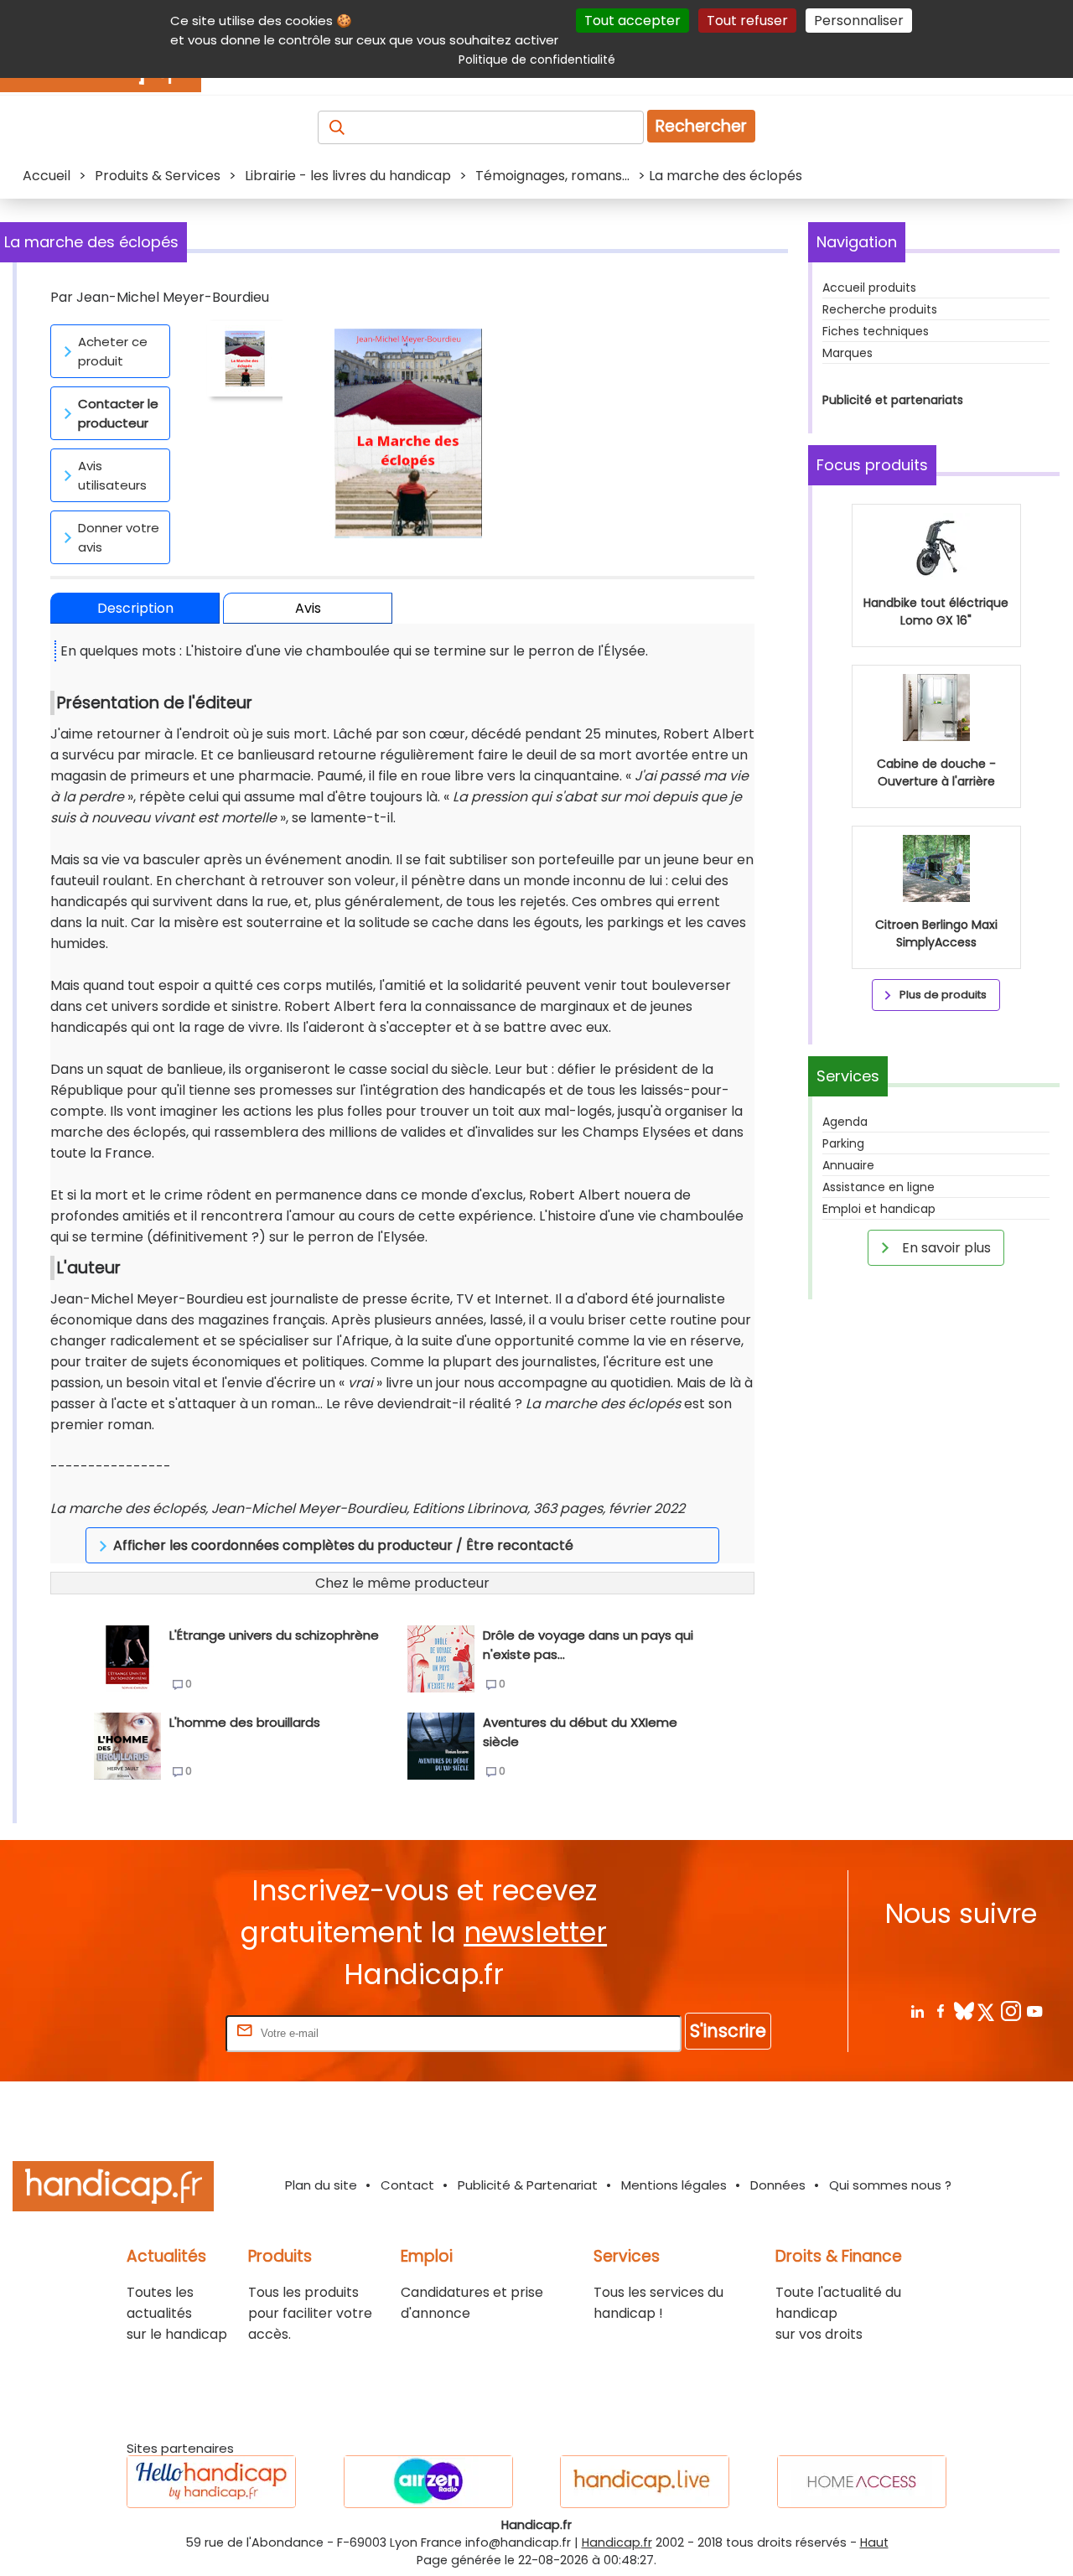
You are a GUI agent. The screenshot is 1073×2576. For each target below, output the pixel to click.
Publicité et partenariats (893, 400)
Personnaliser (859, 21)
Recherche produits (880, 309)
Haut (874, 2542)
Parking (843, 1143)
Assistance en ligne (879, 1187)
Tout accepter (632, 21)
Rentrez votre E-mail (155, 2032)
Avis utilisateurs (112, 475)
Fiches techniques (876, 331)
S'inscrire (728, 2031)
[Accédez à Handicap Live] (645, 2482)
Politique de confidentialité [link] (537, 60)
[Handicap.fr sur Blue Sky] (964, 2011)
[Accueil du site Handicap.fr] (113, 2189)
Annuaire (848, 1165)
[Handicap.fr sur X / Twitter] (987, 2011)
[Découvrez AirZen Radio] (428, 2482)
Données (778, 2185)
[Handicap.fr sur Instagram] (1011, 2011)
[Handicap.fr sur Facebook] (940, 2011)
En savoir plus (945, 1248)
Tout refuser (747, 21)
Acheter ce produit (113, 351)
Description (135, 608)
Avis (308, 608)
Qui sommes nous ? (890, 2185)
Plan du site (321, 2185)
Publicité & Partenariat (528, 2185)
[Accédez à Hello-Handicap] (211, 2482)
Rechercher (701, 126)
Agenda (845, 1122)
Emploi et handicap (879, 1209)
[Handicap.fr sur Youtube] (1034, 2011)
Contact (407, 2185)
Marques (848, 353)
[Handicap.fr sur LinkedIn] (917, 2011)
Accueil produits (869, 288)
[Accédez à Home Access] (862, 2482)
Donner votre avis (119, 537)
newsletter (535, 1933)
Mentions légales (674, 2185)
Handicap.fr (617, 2542)
